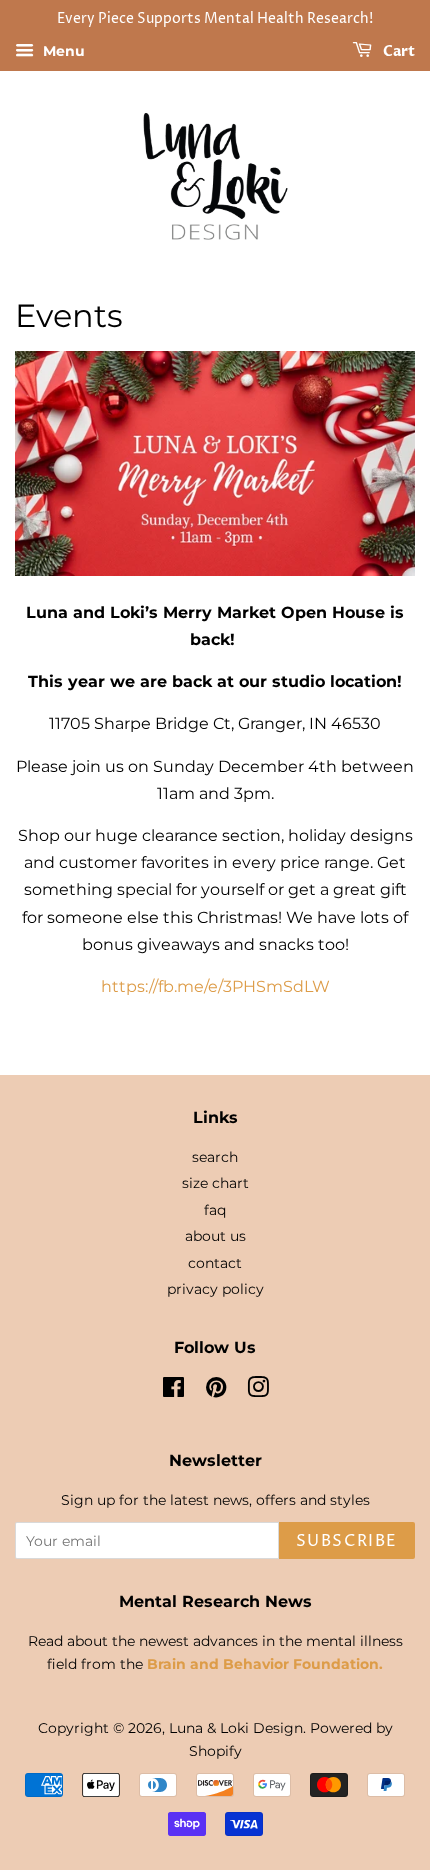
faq (215, 1210)
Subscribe (347, 1541)
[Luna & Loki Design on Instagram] (258, 1391)
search (215, 1157)
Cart (397, 51)
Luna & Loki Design (236, 1728)
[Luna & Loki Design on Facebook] (173, 1391)
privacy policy (215, 1289)
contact (215, 1263)
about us (215, 1236)
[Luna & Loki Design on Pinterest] (216, 1391)
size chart (215, 1183)
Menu (62, 51)
